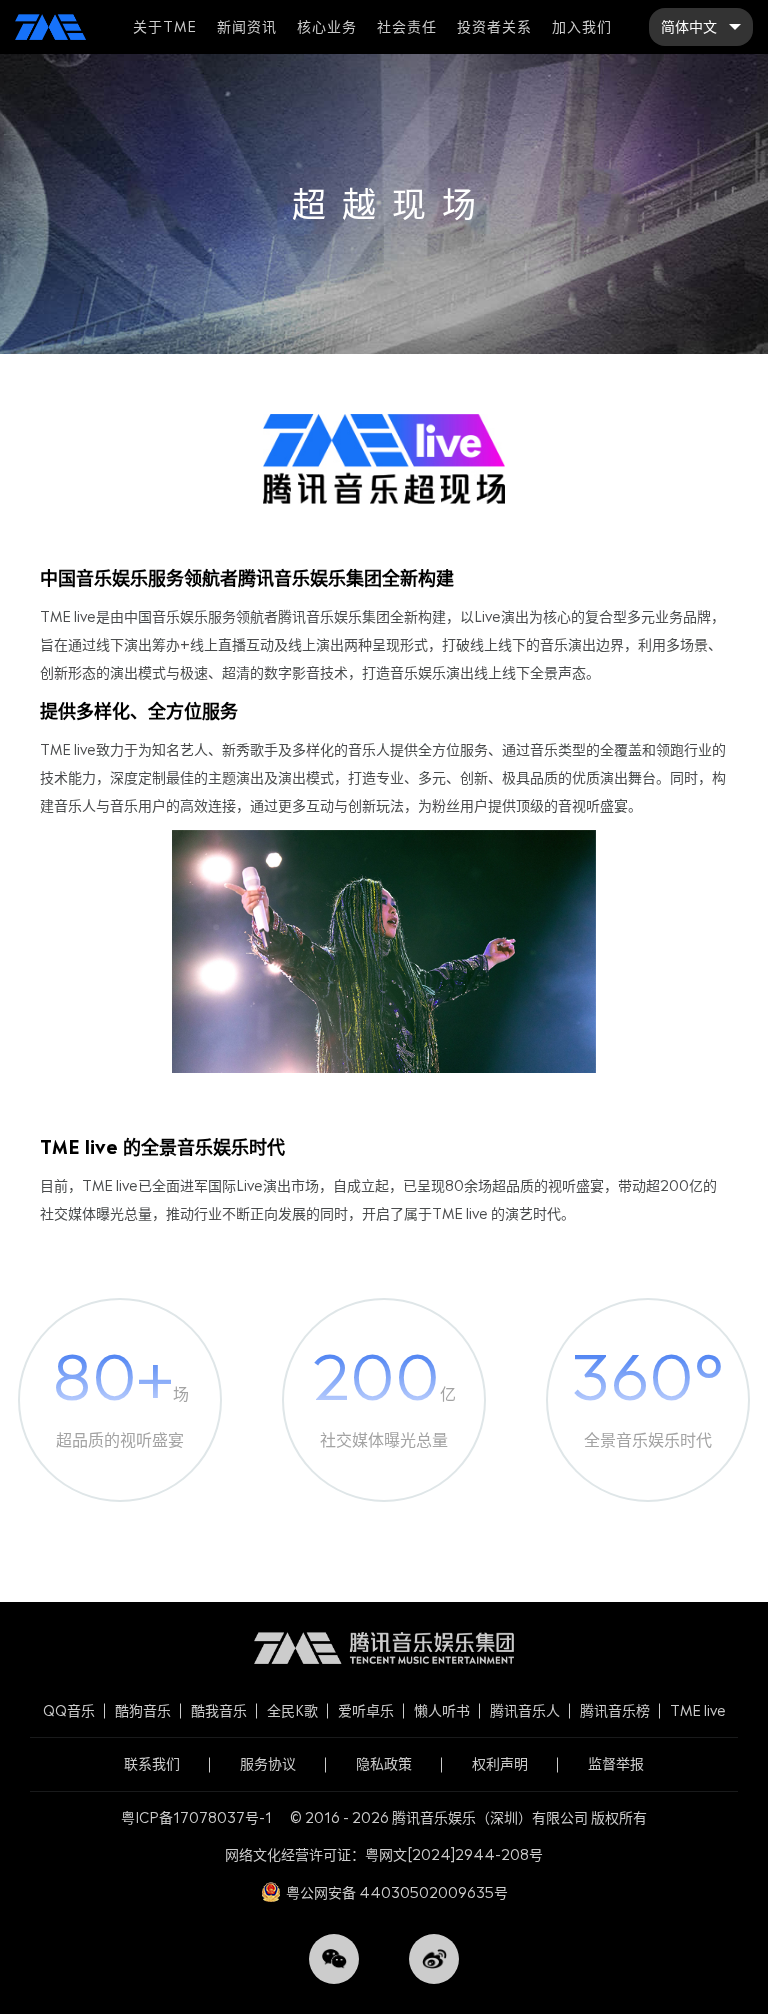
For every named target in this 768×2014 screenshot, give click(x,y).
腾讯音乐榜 (615, 1710)
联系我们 (152, 1763)
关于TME (165, 26)
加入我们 (582, 26)
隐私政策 (384, 1763)
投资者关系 (494, 26)
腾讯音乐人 (525, 1710)
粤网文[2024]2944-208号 (454, 1854)
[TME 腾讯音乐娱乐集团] (51, 27)
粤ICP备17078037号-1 (196, 1817)
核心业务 (327, 26)
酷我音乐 (219, 1710)
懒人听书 (442, 1710)
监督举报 (616, 1763)
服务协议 (268, 1763)
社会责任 (407, 26)
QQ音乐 (69, 1710)
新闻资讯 (247, 26)
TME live (698, 1710)
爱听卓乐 (366, 1710)
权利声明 (500, 1763)
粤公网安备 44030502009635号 (397, 1892)
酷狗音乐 (143, 1710)
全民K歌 (292, 1710)
